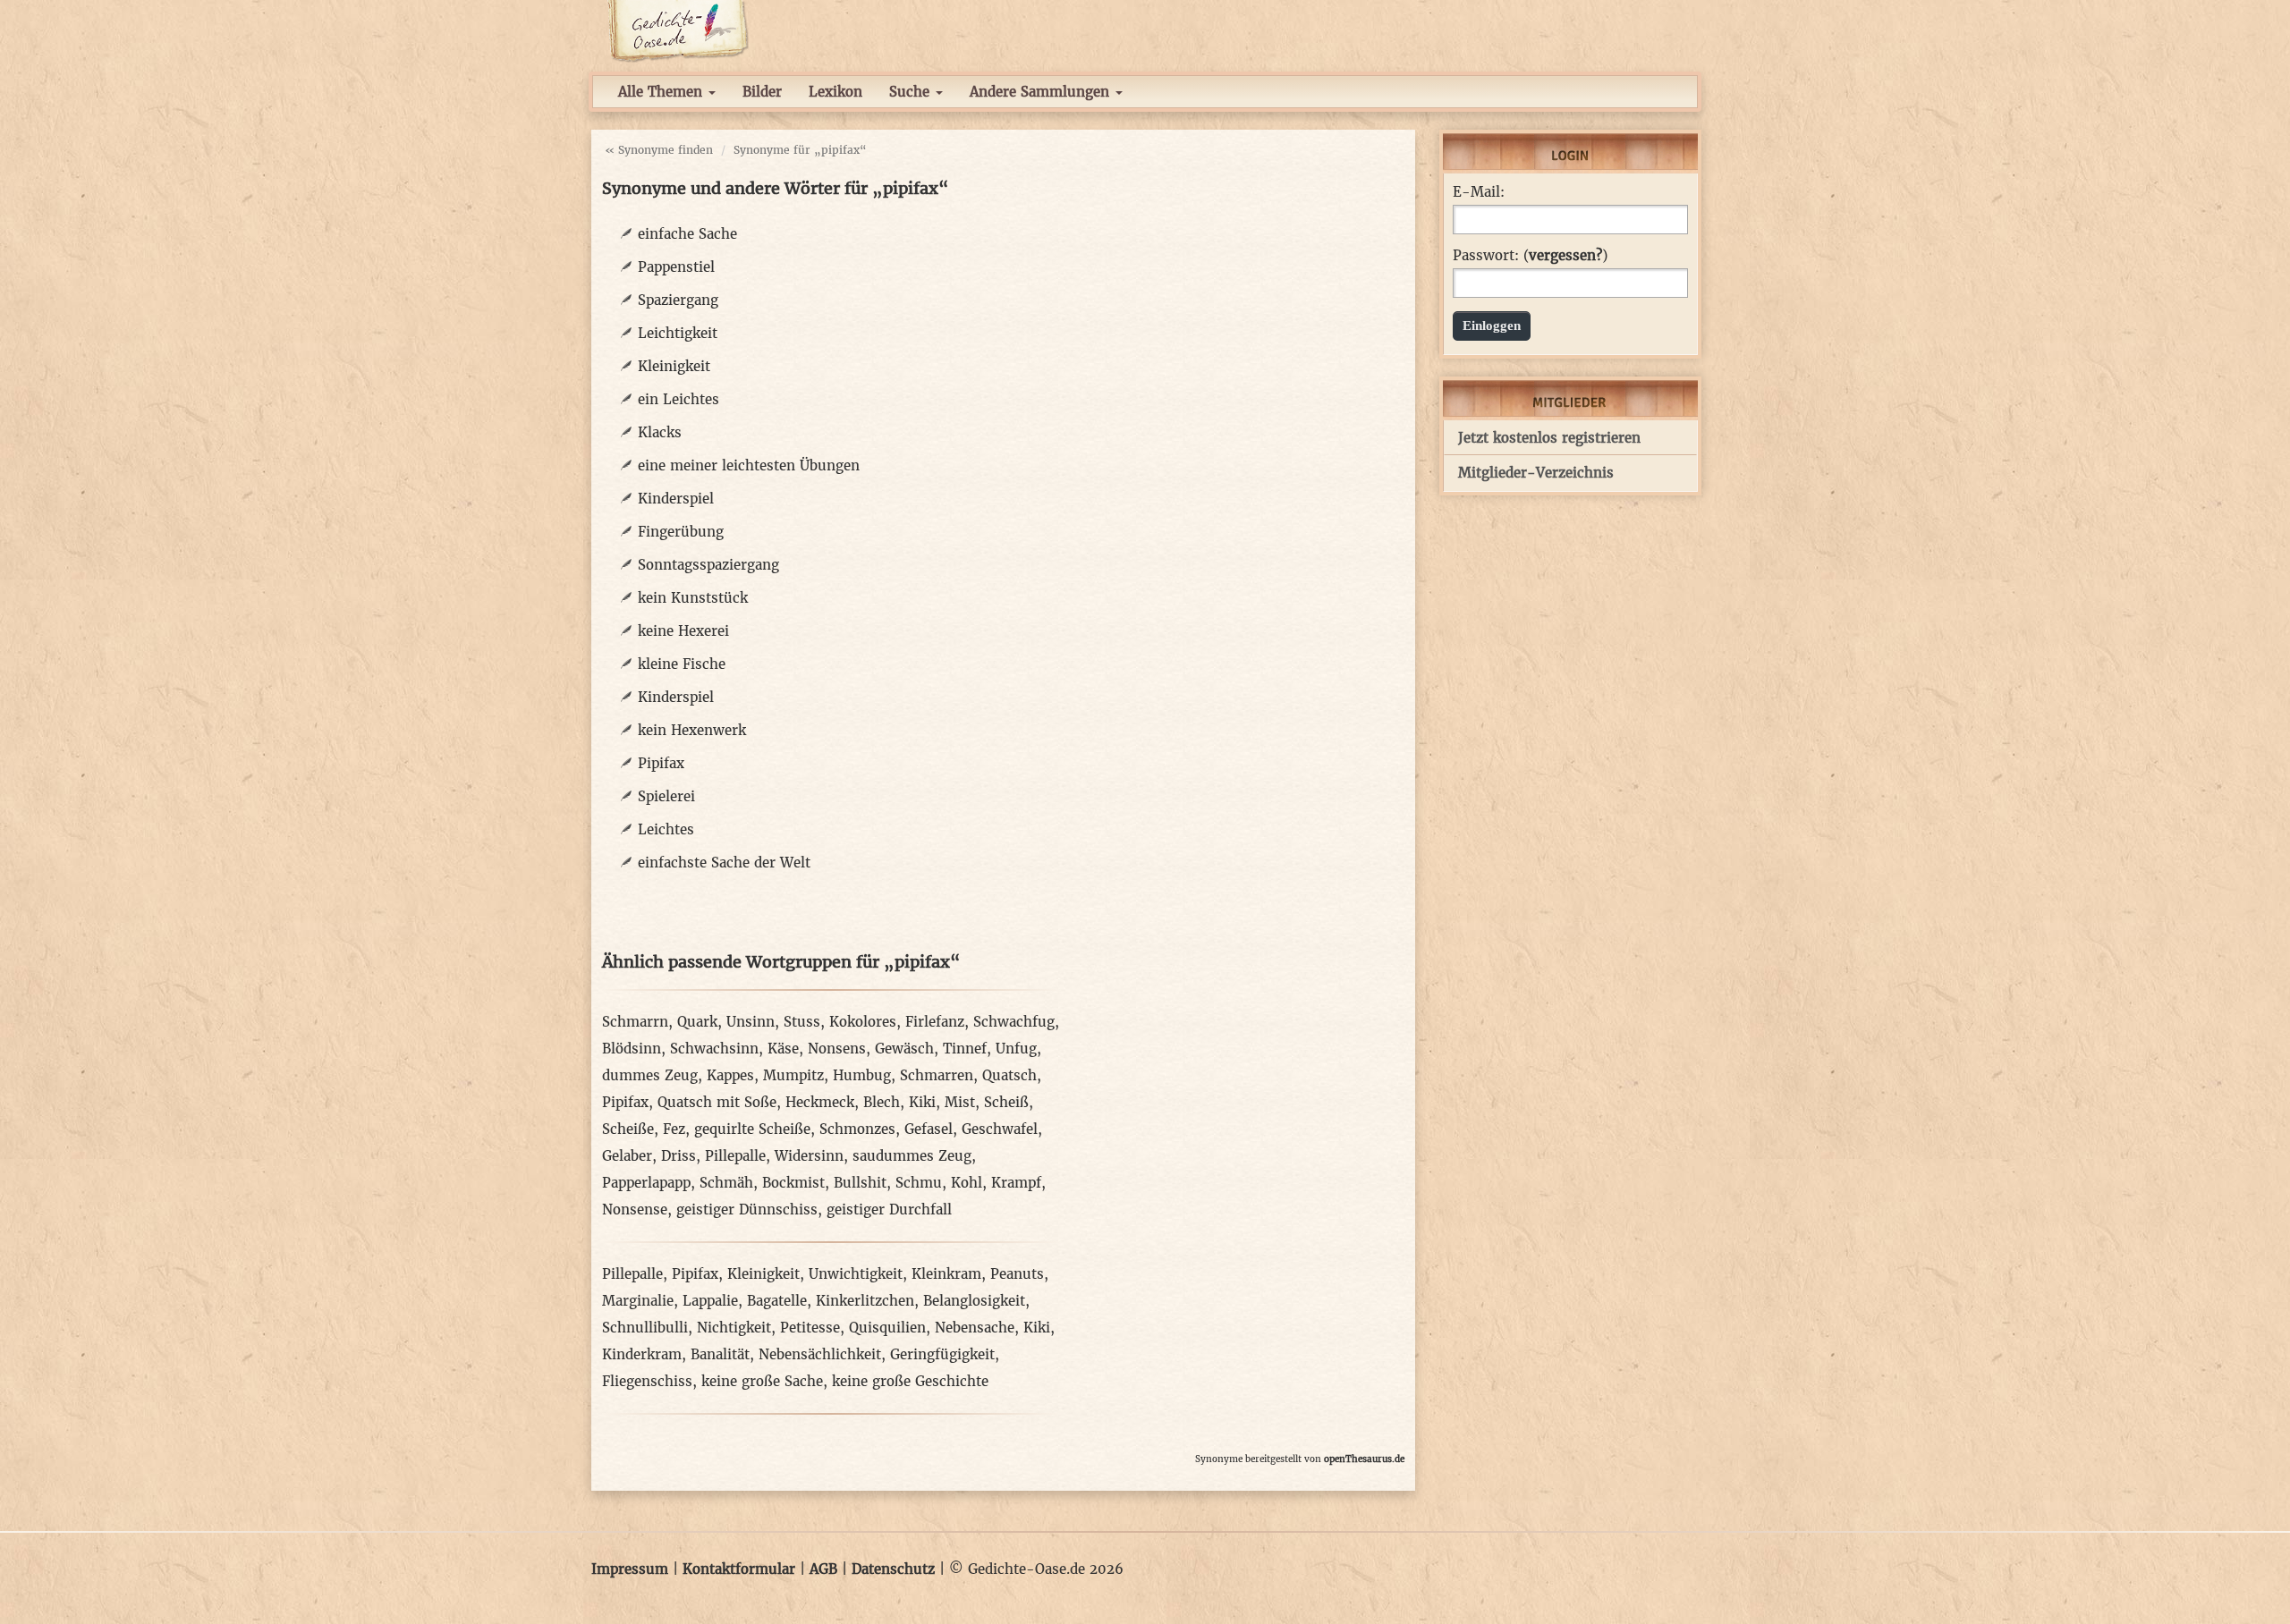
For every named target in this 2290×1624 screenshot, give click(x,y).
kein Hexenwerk (692, 730)
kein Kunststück (693, 598)
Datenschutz (893, 1569)
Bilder (762, 92)
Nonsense (635, 1210)
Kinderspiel (676, 499)
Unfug (1016, 1049)
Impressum (630, 1569)
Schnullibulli (645, 1328)
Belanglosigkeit (974, 1301)
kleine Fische (682, 664)
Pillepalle (735, 1156)
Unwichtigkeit (856, 1274)
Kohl (967, 1183)
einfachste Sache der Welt (724, 863)
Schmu (919, 1183)
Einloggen (1492, 326)
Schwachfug (1014, 1022)
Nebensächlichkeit (820, 1354)
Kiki (922, 1102)
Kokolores (863, 1022)
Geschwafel (1000, 1129)
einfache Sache (687, 234)
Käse (783, 1049)
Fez (674, 1129)
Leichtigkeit (678, 333)
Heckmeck (820, 1102)
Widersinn (809, 1156)
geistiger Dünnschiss (747, 1210)
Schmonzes (857, 1129)
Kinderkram (642, 1354)
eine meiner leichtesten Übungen (749, 465)
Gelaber (627, 1156)
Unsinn (751, 1022)
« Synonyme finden (659, 150)
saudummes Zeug (912, 1156)
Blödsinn (632, 1049)
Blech (882, 1102)
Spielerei (666, 796)
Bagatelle (777, 1301)
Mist (960, 1102)
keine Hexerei (683, 631)
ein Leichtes (679, 399)
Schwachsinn (714, 1049)
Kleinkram (946, 1274)
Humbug (862, 1075)
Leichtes (666, 829)
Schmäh (726, 1183)
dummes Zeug (650, 1075)
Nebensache (975, 1328)
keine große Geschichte (910, 1381)
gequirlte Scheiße (752, 1129)
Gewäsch (904, 1049)
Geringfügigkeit (942, 1354)
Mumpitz (793, 1075)
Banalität (720, 1354)
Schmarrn (635, 1022)
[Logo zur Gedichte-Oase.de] (678, 30)
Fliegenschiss (647, 1381)
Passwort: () (1530, 256)
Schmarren (937, 1075)
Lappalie (710, 1301)
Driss (679, 1156)
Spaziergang (678, 300)
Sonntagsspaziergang (708, 565)
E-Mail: (1479, 192)
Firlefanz (935, 1022)
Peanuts (1017, 1274)
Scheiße (628, 1129)
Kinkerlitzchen (865, 1301)
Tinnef (965, 1049)
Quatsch (1009, 1075)
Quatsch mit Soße (717, 1102)
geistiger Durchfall (889, 1210)
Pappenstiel (676, 267)
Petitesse (810, 1328)
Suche (912, 92)
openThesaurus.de (1364, 1459)
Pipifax (661, 763)
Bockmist (793, 1183)
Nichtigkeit (734, 1328)
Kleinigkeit (674, 366)
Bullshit (860, 1183)
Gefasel (929, 1129)
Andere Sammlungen (1042, 92)
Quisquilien (887, 1328)
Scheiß (1006, 1102)
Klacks (660, 432)
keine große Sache (762, 1381)
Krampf (1016, 1183)
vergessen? (1565, 255)
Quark (697, 1022)
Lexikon (835, 92)
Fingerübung (681, 532)
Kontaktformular (739, 1569)
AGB (823, 1569)
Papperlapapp (646, 1183)
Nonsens (837, 1049)
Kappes (730, 1075)
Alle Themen (662, 92)
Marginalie (638, 1301)
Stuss (802, 1022)
